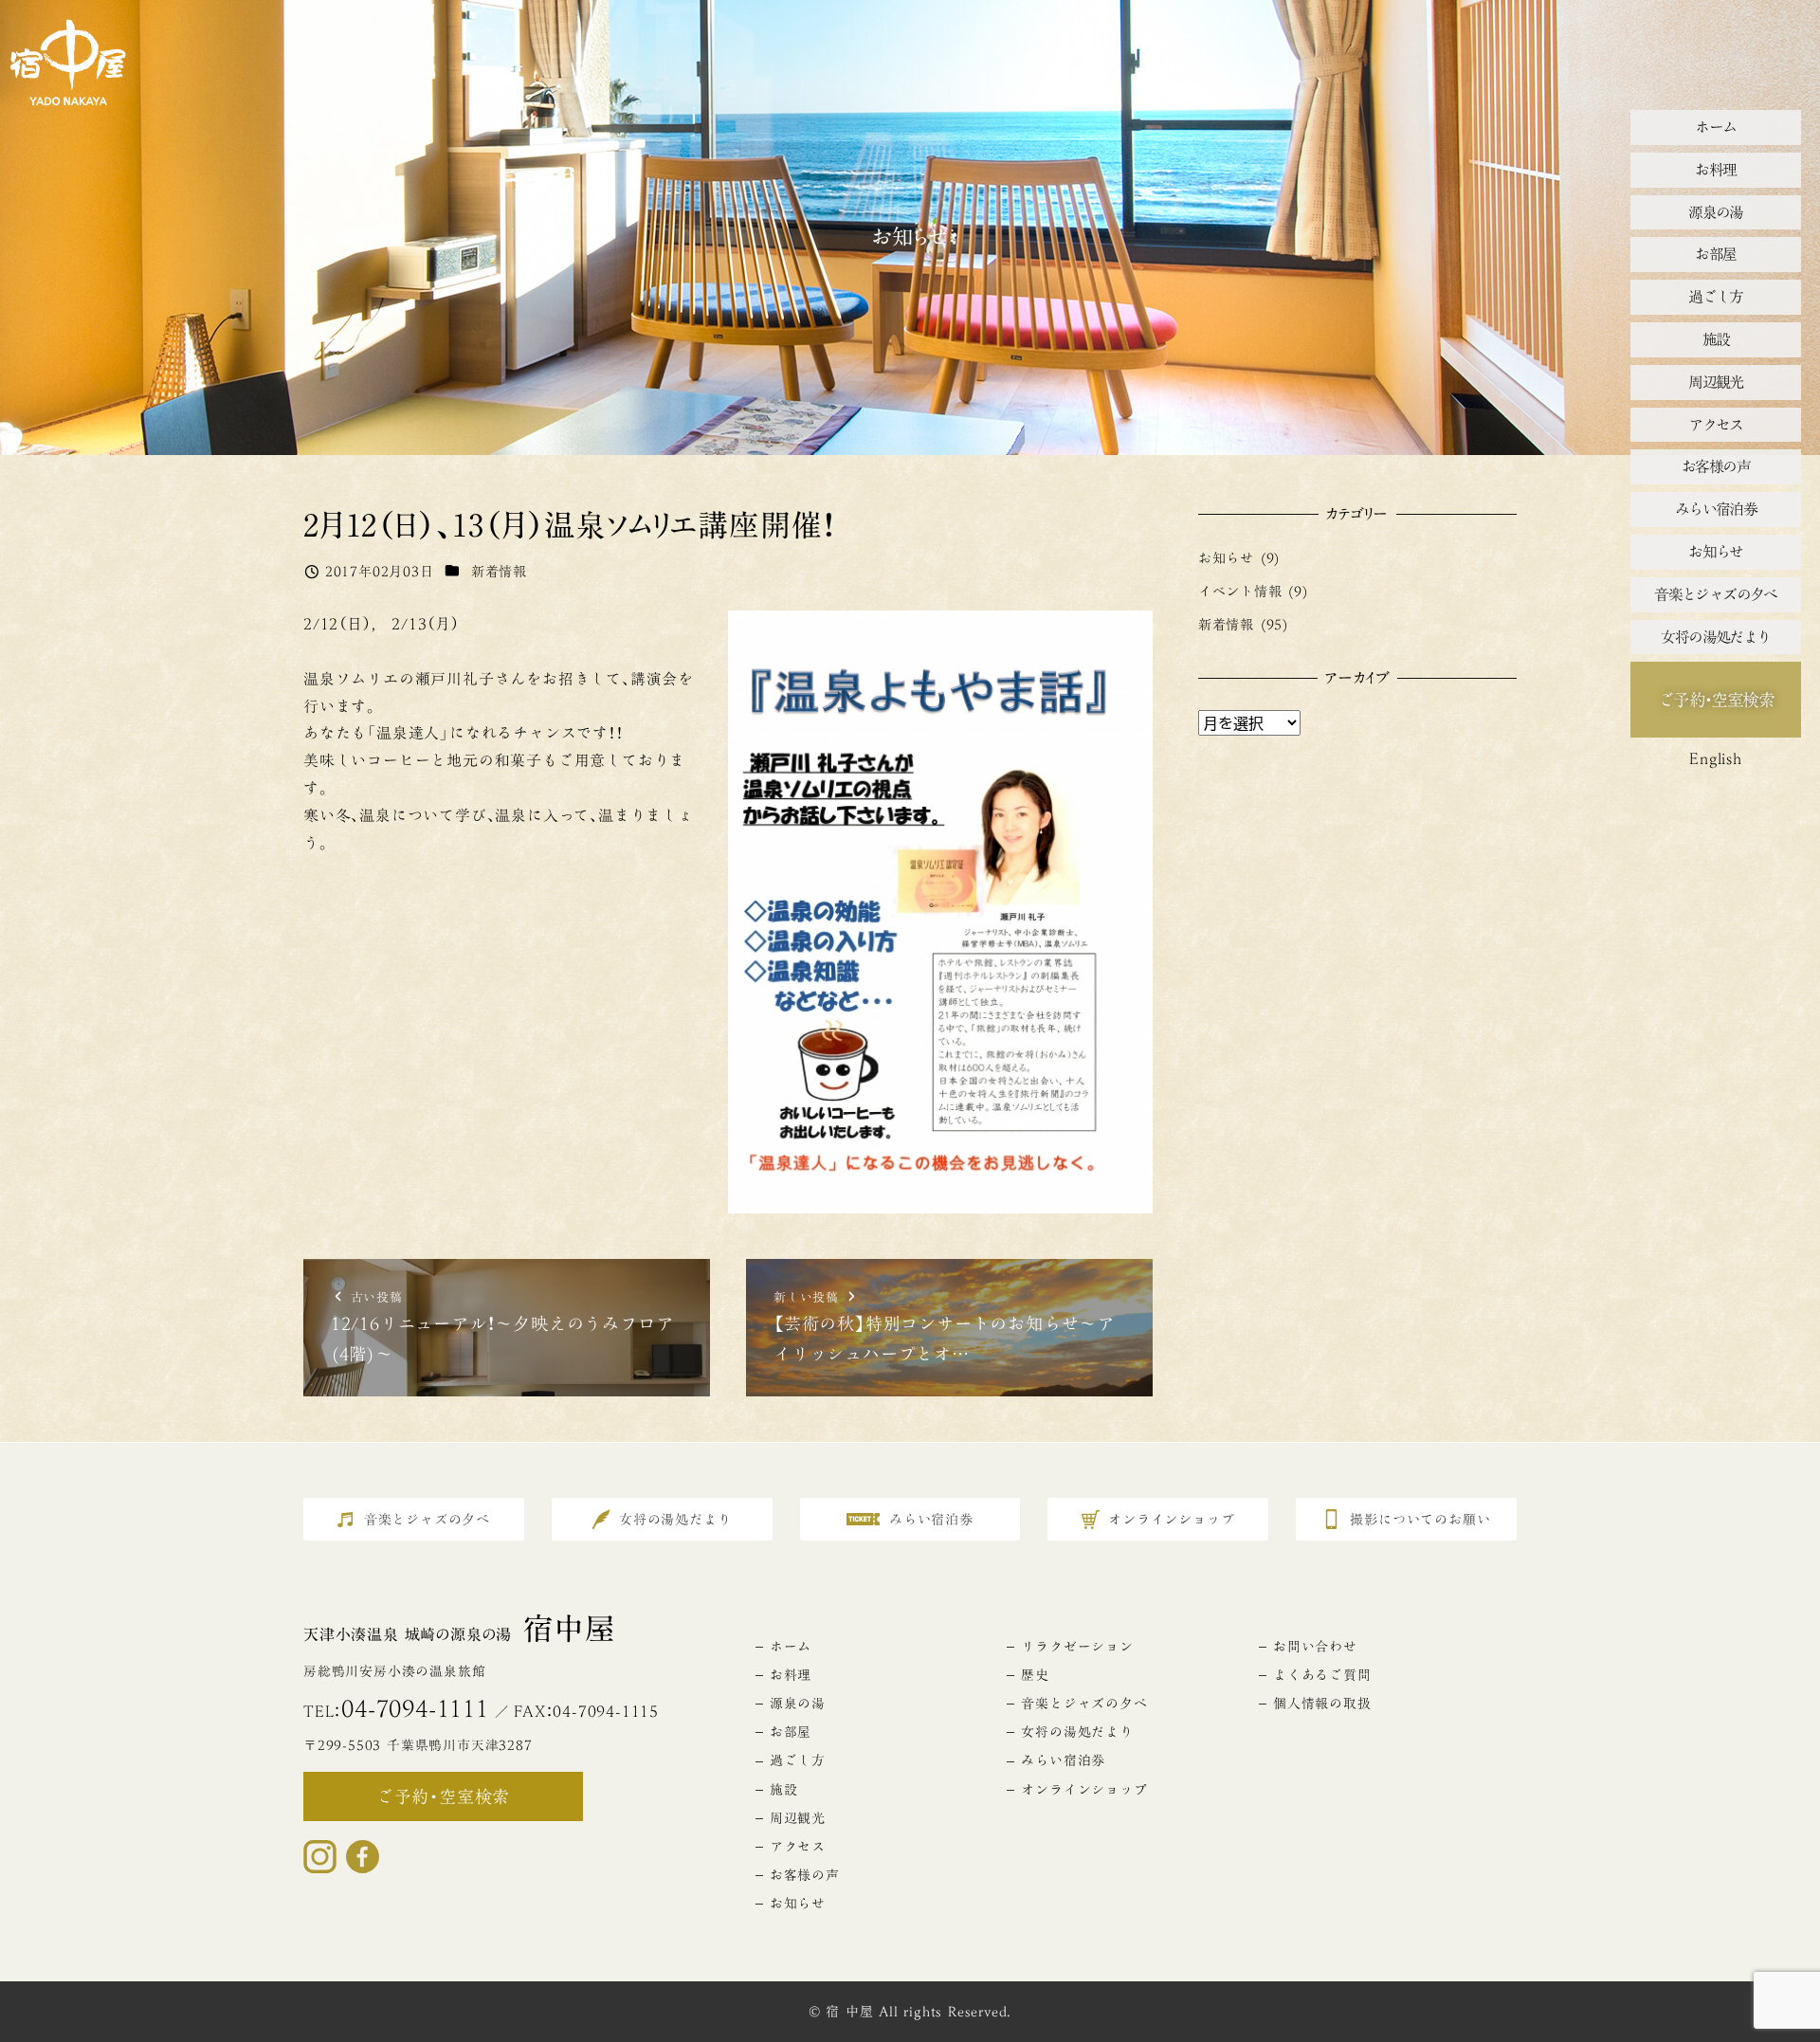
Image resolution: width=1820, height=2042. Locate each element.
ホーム (791, 1647)
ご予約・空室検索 (1716, 700)
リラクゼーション (1077, 1647)
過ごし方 (798, 1760)
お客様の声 (805, 1875)
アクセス (798, 1847)
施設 (784, 1790)
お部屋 (791, 1732)
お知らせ (1226, 558)
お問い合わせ (1315, 1647)
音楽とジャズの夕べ (1084, 1704)
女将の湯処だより (1077, 1732)
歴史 (1035, 1675)
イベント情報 (1240, 591)
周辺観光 (798, 1818)
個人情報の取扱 (1322, 1704)
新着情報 (499, 571)
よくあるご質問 (1322, 1675)
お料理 (791, 1675)
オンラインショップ (1084, 1790)
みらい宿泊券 (1063, 1760)
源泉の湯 (798, 1704)
